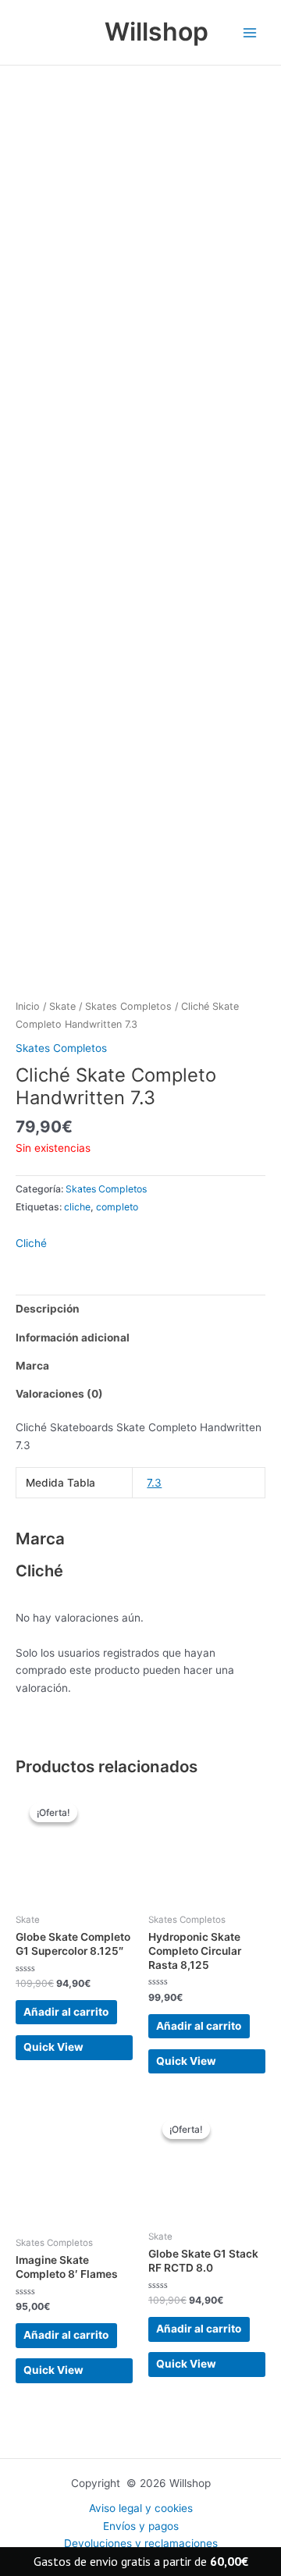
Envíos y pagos (141, 2526)
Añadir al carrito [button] (66, 2012)
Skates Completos (128, 1006)
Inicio (28, 1006)
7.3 (154, 1483)
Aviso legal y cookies (141, 2508)
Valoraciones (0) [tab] (59, 1394)
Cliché (31, 1243)
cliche (77, 1207)
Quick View (53, 2047)
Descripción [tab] (48, 1309)
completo (117, 1207)
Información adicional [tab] (73, 1338)
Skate (62, 1006)
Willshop (157, 32)
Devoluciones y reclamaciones (141, 2543)
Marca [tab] (32, 1366)
